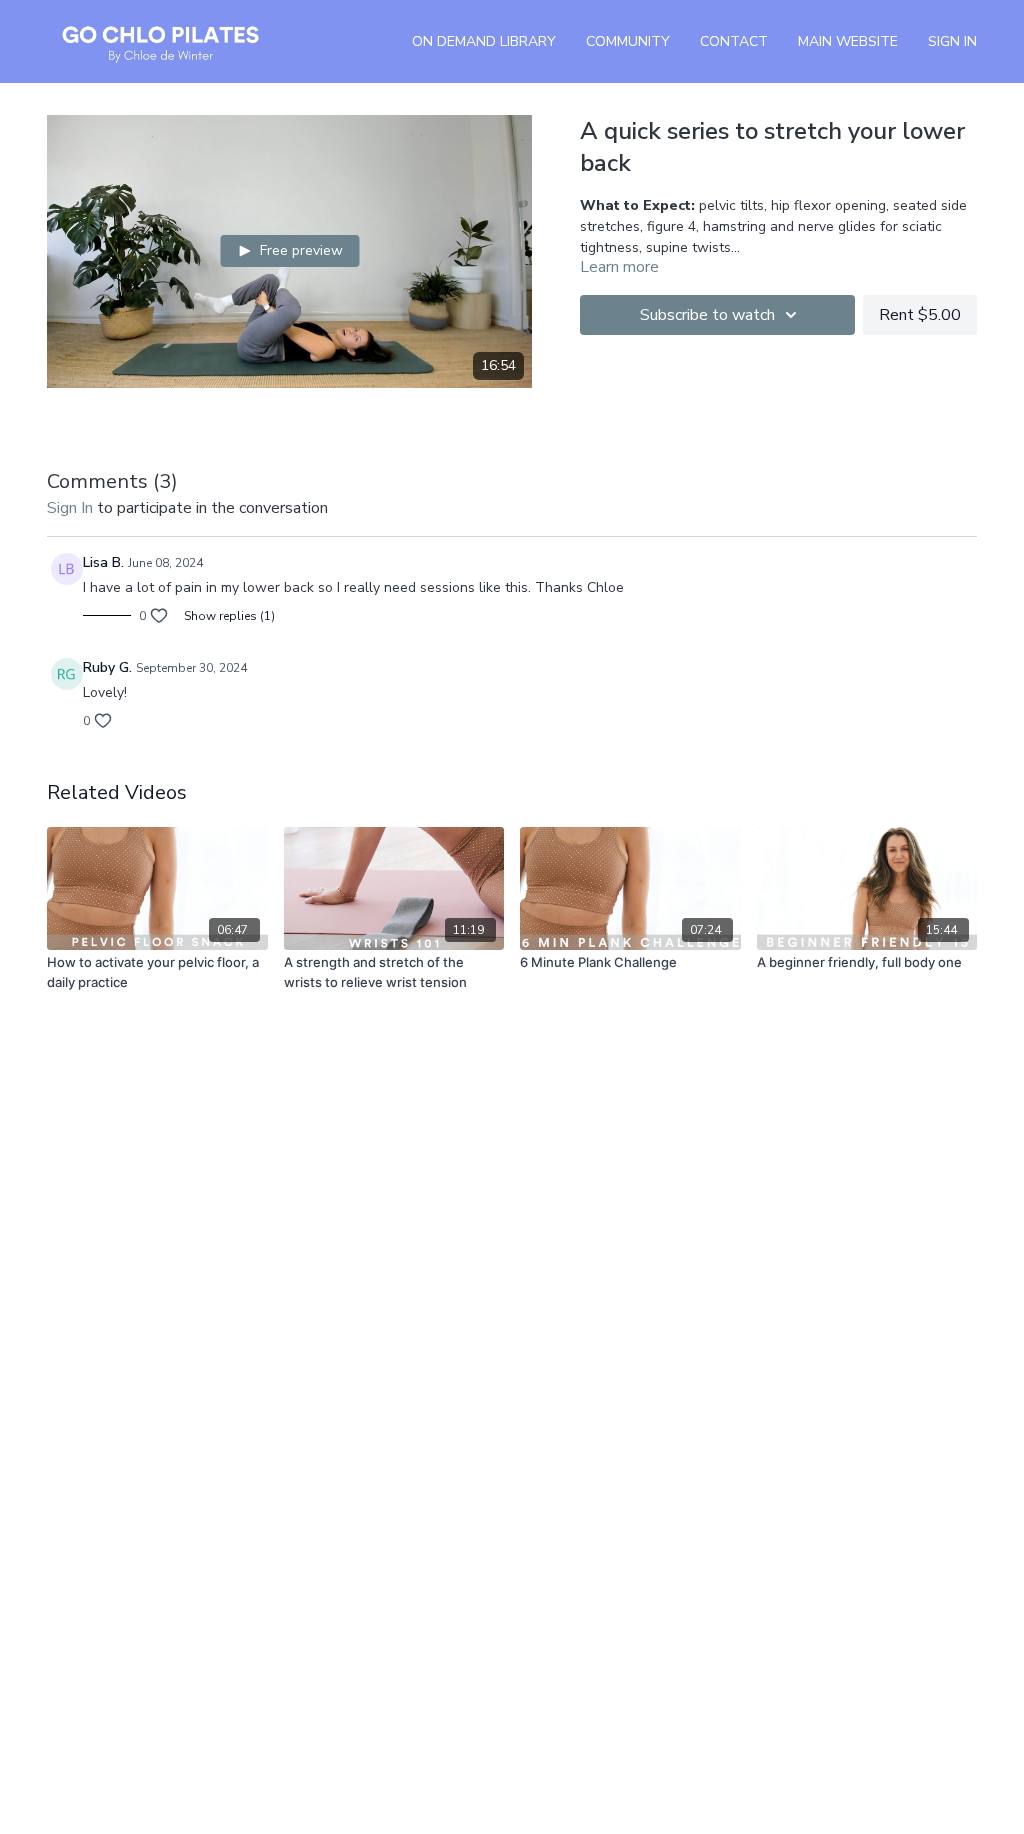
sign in (70, 508)
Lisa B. (103, 562)
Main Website (848, 41)
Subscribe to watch (707, 315)
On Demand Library (484, 41)
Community (628, 41)
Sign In (952, 41)
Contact (734, 41)
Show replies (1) (229, 616)
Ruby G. (107, 667)
